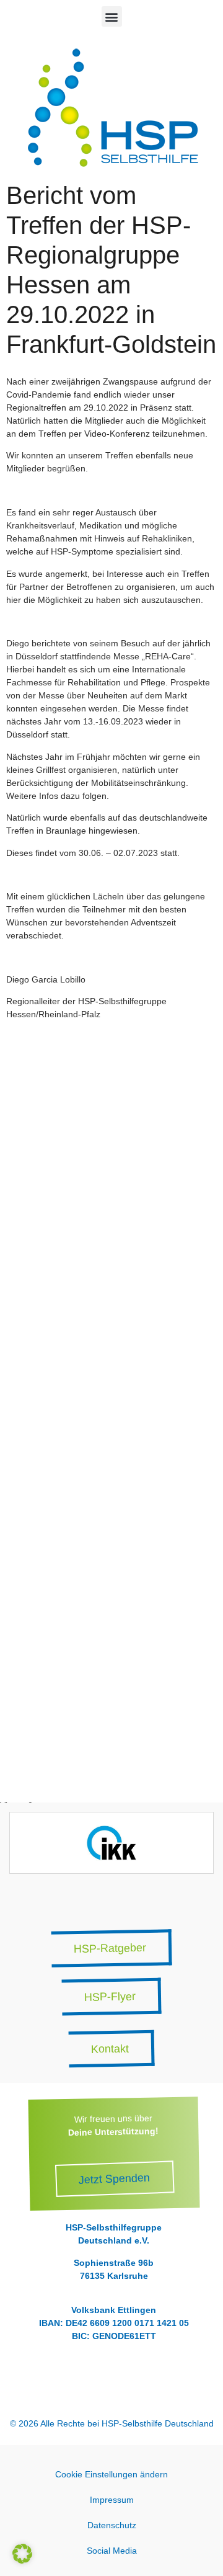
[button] (112, 16)
